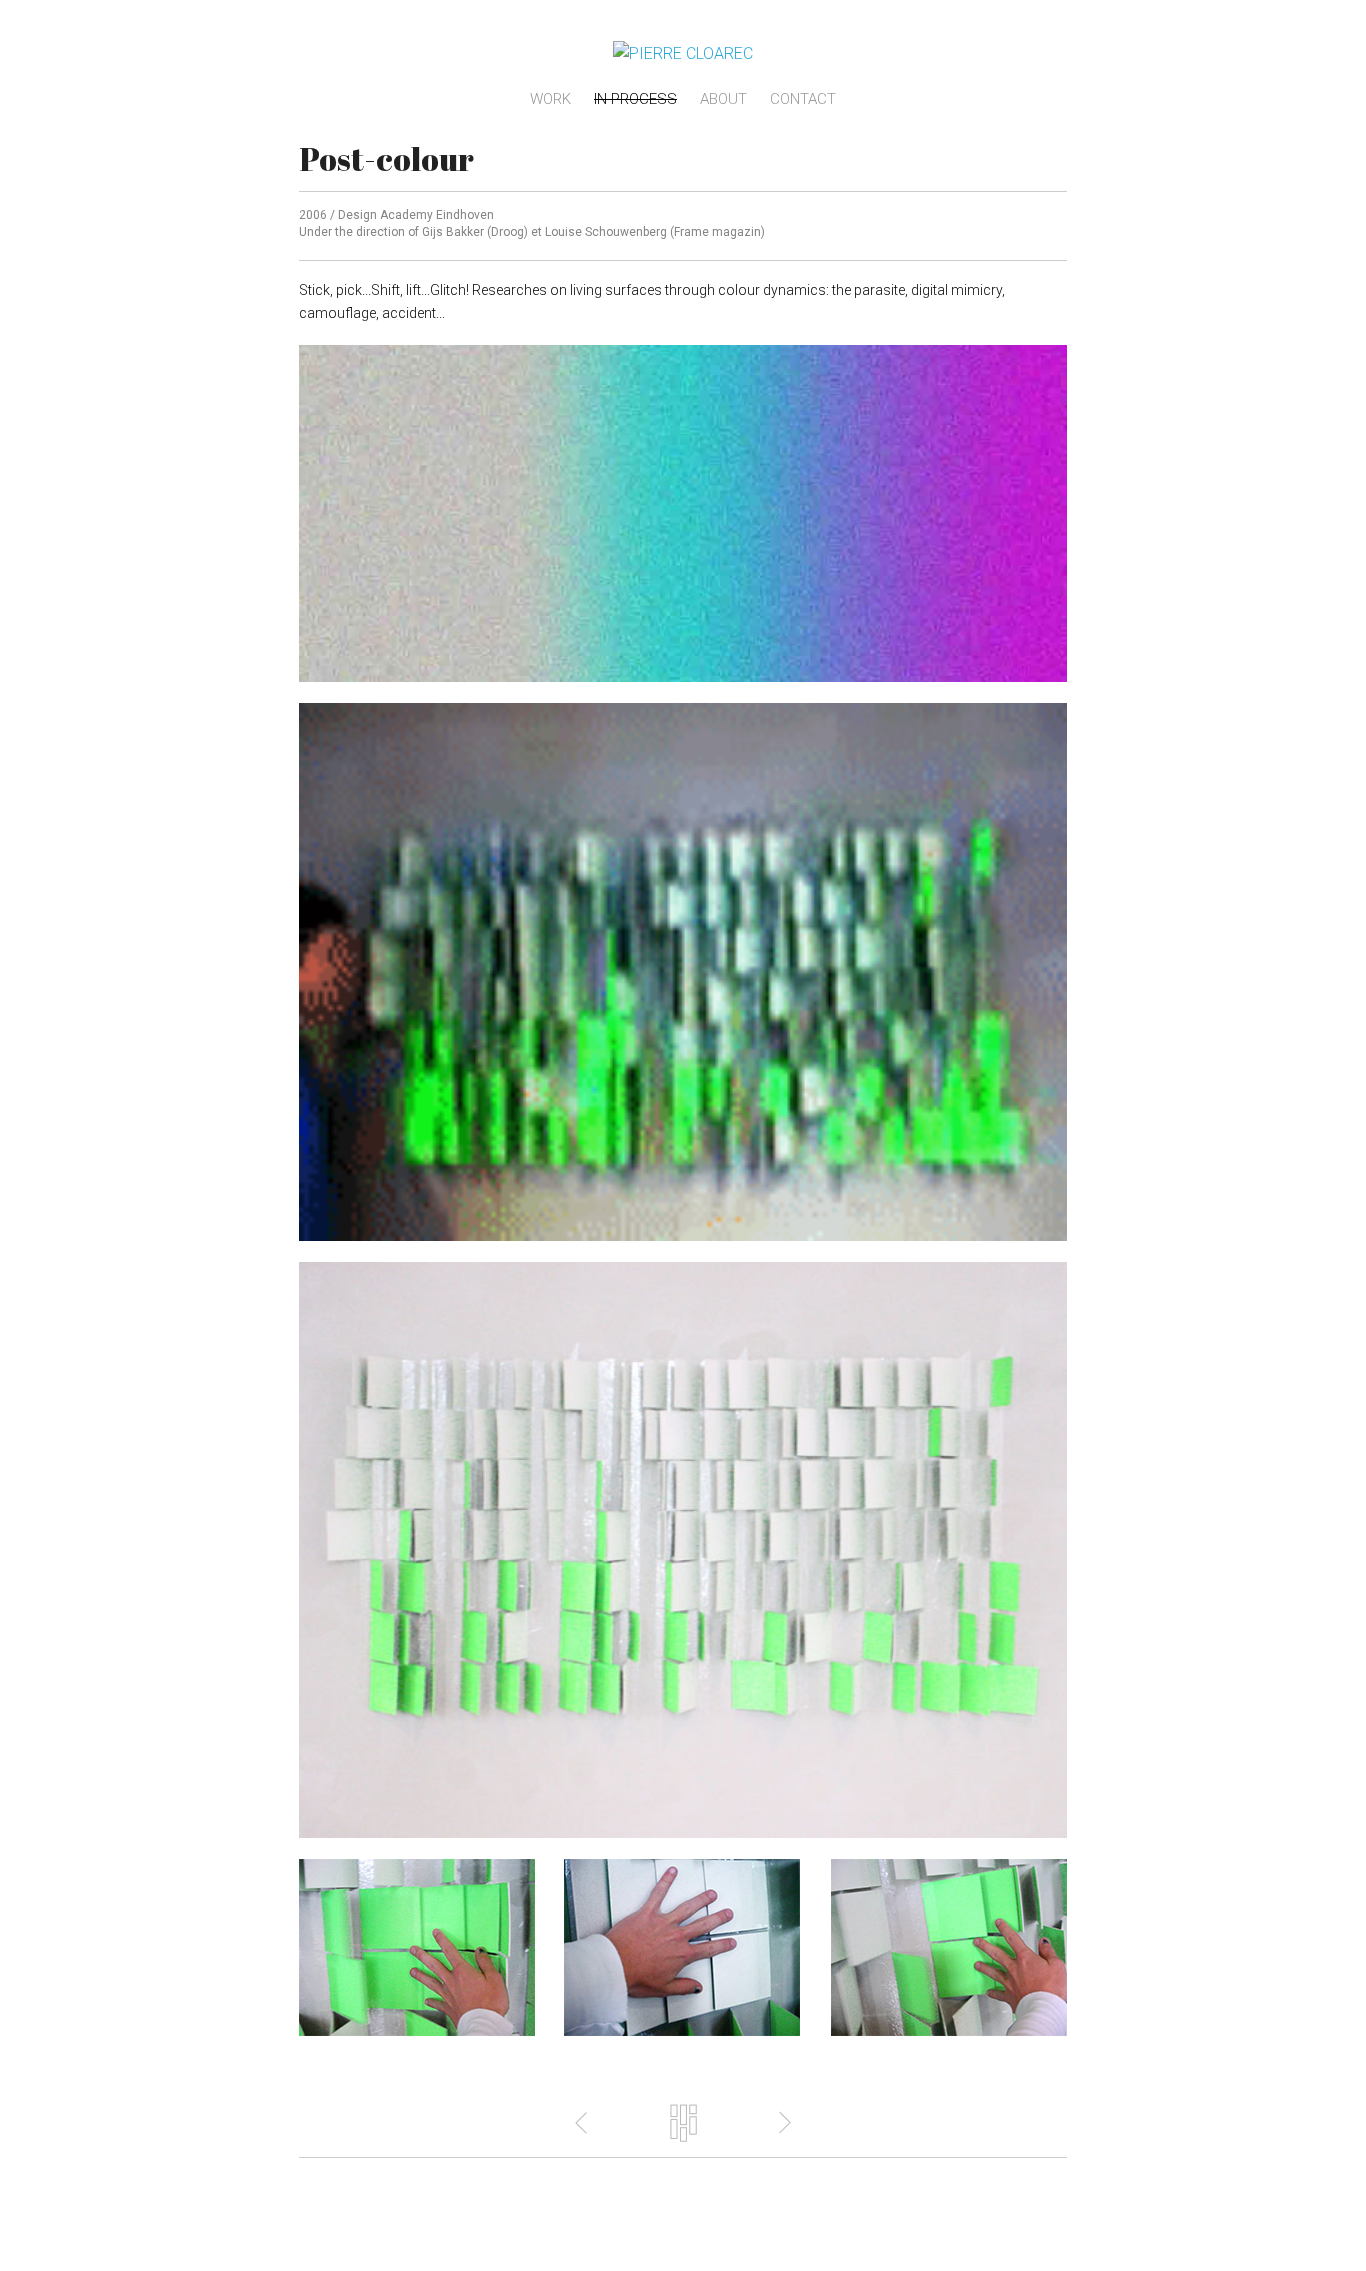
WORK (550, 99)
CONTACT (803, 99)
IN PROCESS (635, 99)
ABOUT (723, 99)
